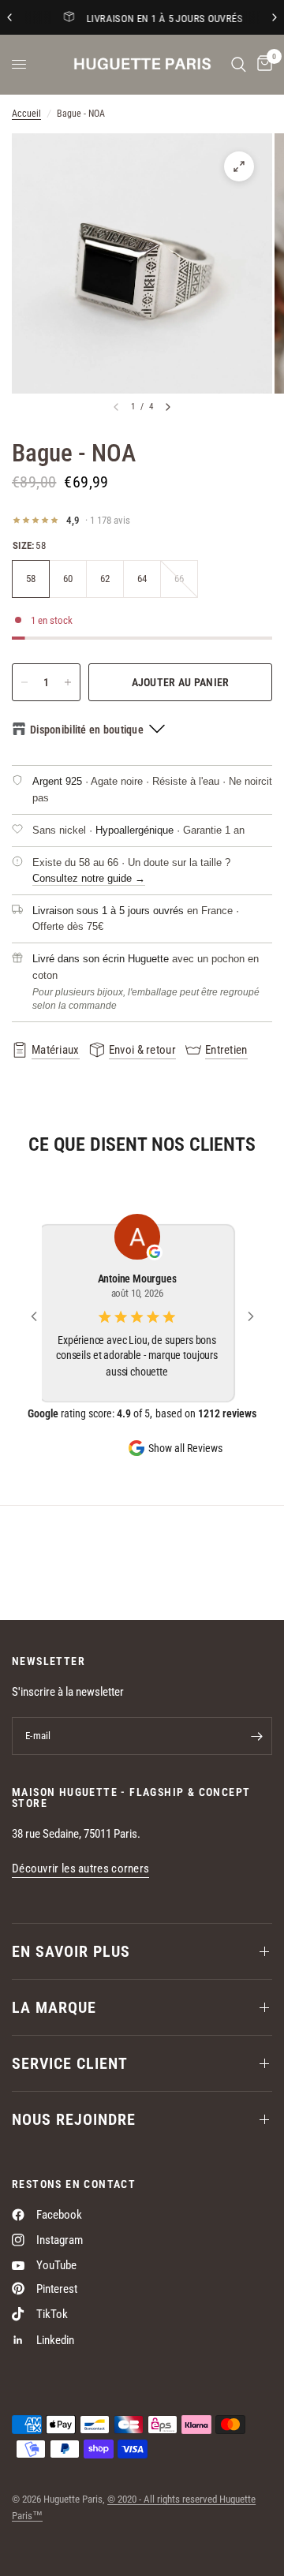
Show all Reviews (185, 1462)
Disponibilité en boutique (87, 730)
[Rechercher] (239, 64)
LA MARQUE (54, 2007)
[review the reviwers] (160, 1253)
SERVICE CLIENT (70, 2063)
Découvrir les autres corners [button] (80, 1869)
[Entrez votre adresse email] (256, 1736)
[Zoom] (239, 166)
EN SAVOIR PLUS (71, 1951)
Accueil (26, 114)
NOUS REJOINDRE (74, 2119)
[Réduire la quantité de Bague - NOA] (24, 682)
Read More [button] (142, 1392)
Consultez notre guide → (89, 878)
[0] (262, 64)
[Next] (168, 407)
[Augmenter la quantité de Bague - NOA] (68, 682)
